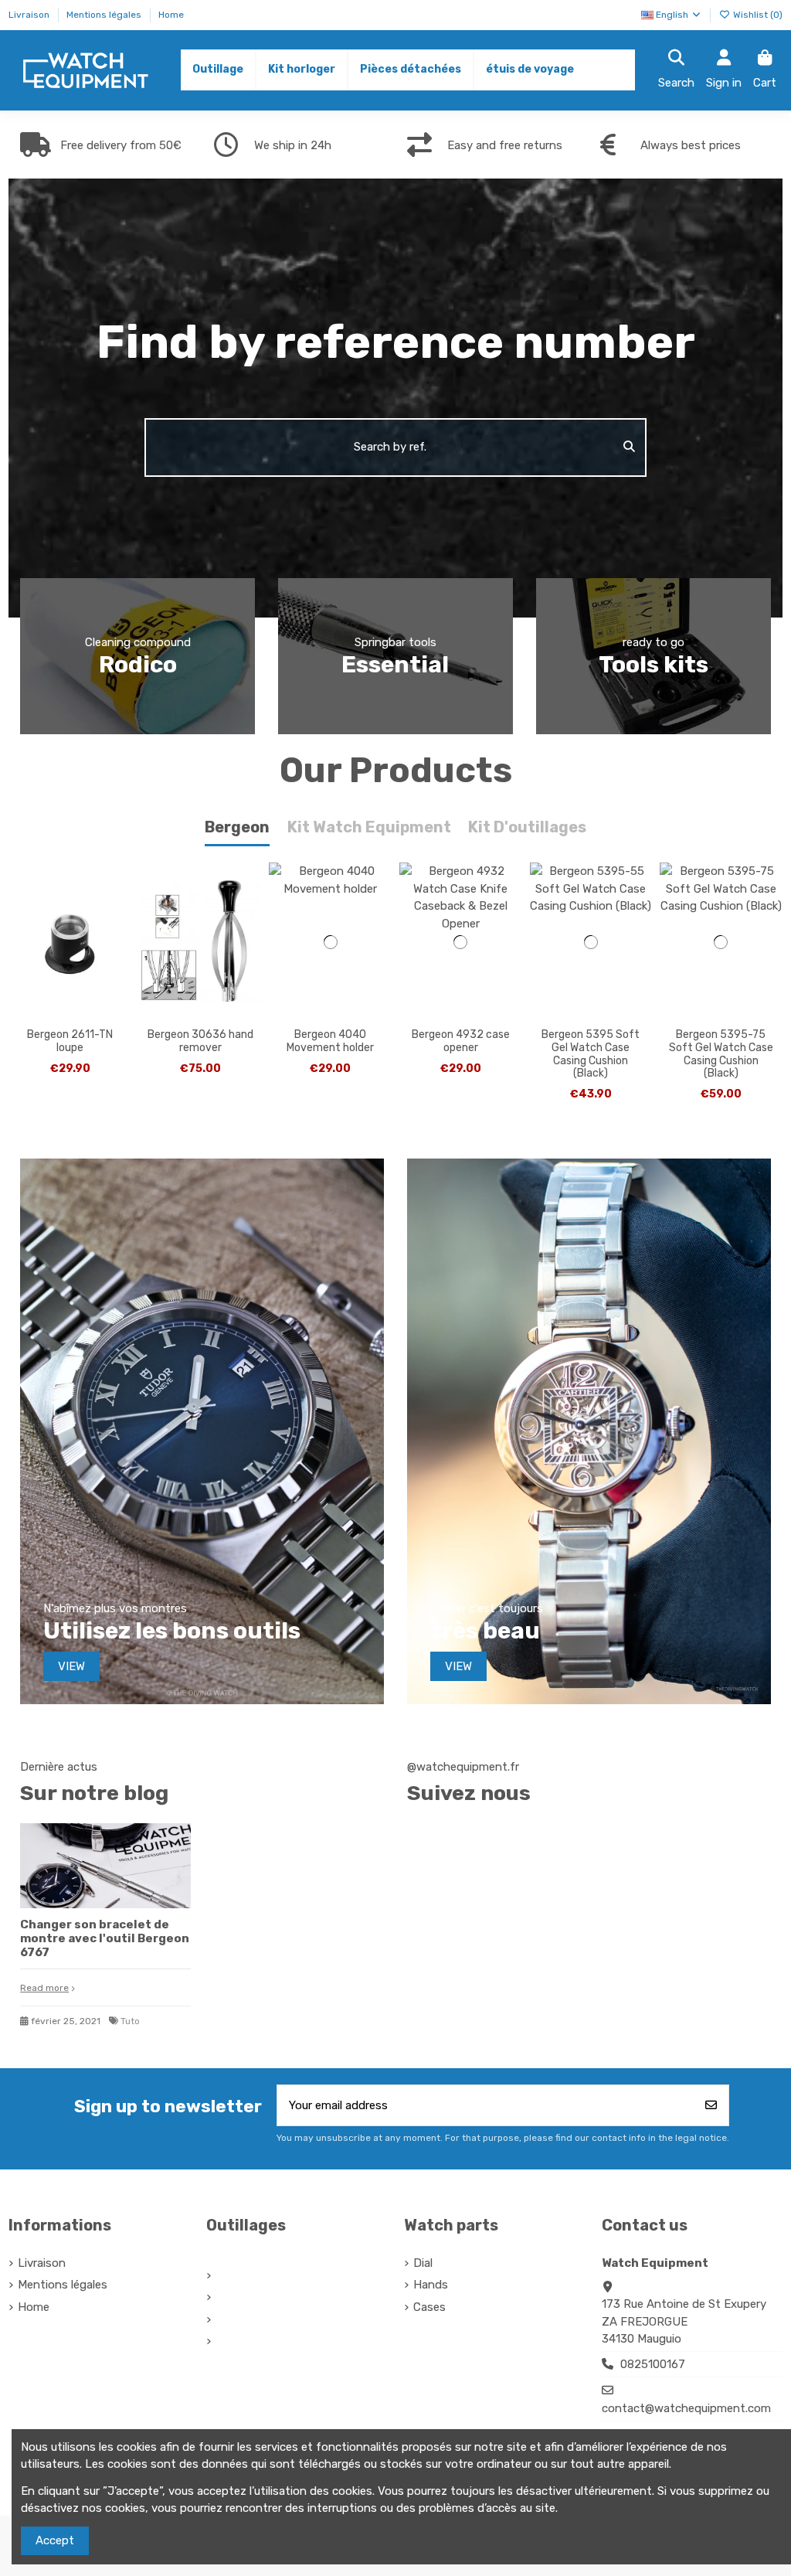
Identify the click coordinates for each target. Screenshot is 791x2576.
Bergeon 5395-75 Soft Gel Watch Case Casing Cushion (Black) (721, 1054)
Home (171, 15)
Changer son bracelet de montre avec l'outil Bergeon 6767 (105, 1938)
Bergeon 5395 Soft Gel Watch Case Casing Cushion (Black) (591, 1054)
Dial (423, 2263)
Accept (55, 2540)
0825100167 (653, 2364)
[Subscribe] (711, 2106)
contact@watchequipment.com (686, 2408)
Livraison (30, 15)
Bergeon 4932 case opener (461, 1041)
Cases (429, 2307)
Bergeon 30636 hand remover (200, 1041)
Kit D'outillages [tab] (527, 827)
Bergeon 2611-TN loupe (70, 1041)
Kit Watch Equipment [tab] (369, 827)
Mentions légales (105, 15)
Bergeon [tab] (237, 827)
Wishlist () (757, 15)
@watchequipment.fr (463, 1767)
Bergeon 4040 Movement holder (330, 1041)
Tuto (130, 2021)
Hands (431, 2285)
